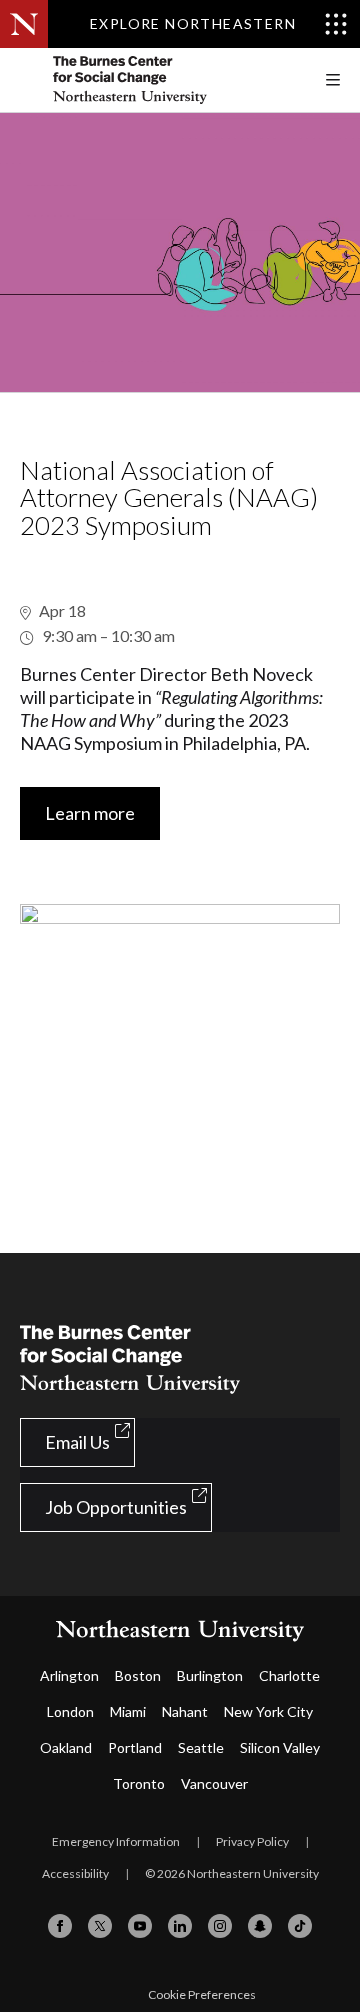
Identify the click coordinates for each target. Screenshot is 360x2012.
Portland (135, 1747)
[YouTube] (140, 1926)
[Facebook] (60, 1926)
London (70, 1711)
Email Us (77, 1442)
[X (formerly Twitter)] (100, 1926)
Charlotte (289, 1675)
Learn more (90, 813)
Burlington (210, 1675)
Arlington (69, 1675)
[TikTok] (300, 1926)
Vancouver (214, 1783)
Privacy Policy (252, 1841)
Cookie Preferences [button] (202, 1994)
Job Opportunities (116, 1507)
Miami (128, 1711)
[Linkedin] (180, 1926)
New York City (268, 1711)
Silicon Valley (280, 1747)
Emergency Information (116, 1841)
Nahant (185, 1711)
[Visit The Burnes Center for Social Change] (170, 80)
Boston (138, 1675)
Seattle (201, 1747)
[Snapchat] (260, 1926)
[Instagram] (220, 1926)
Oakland (66, 1747)
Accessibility (75, 1873)
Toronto (139, 1783)
